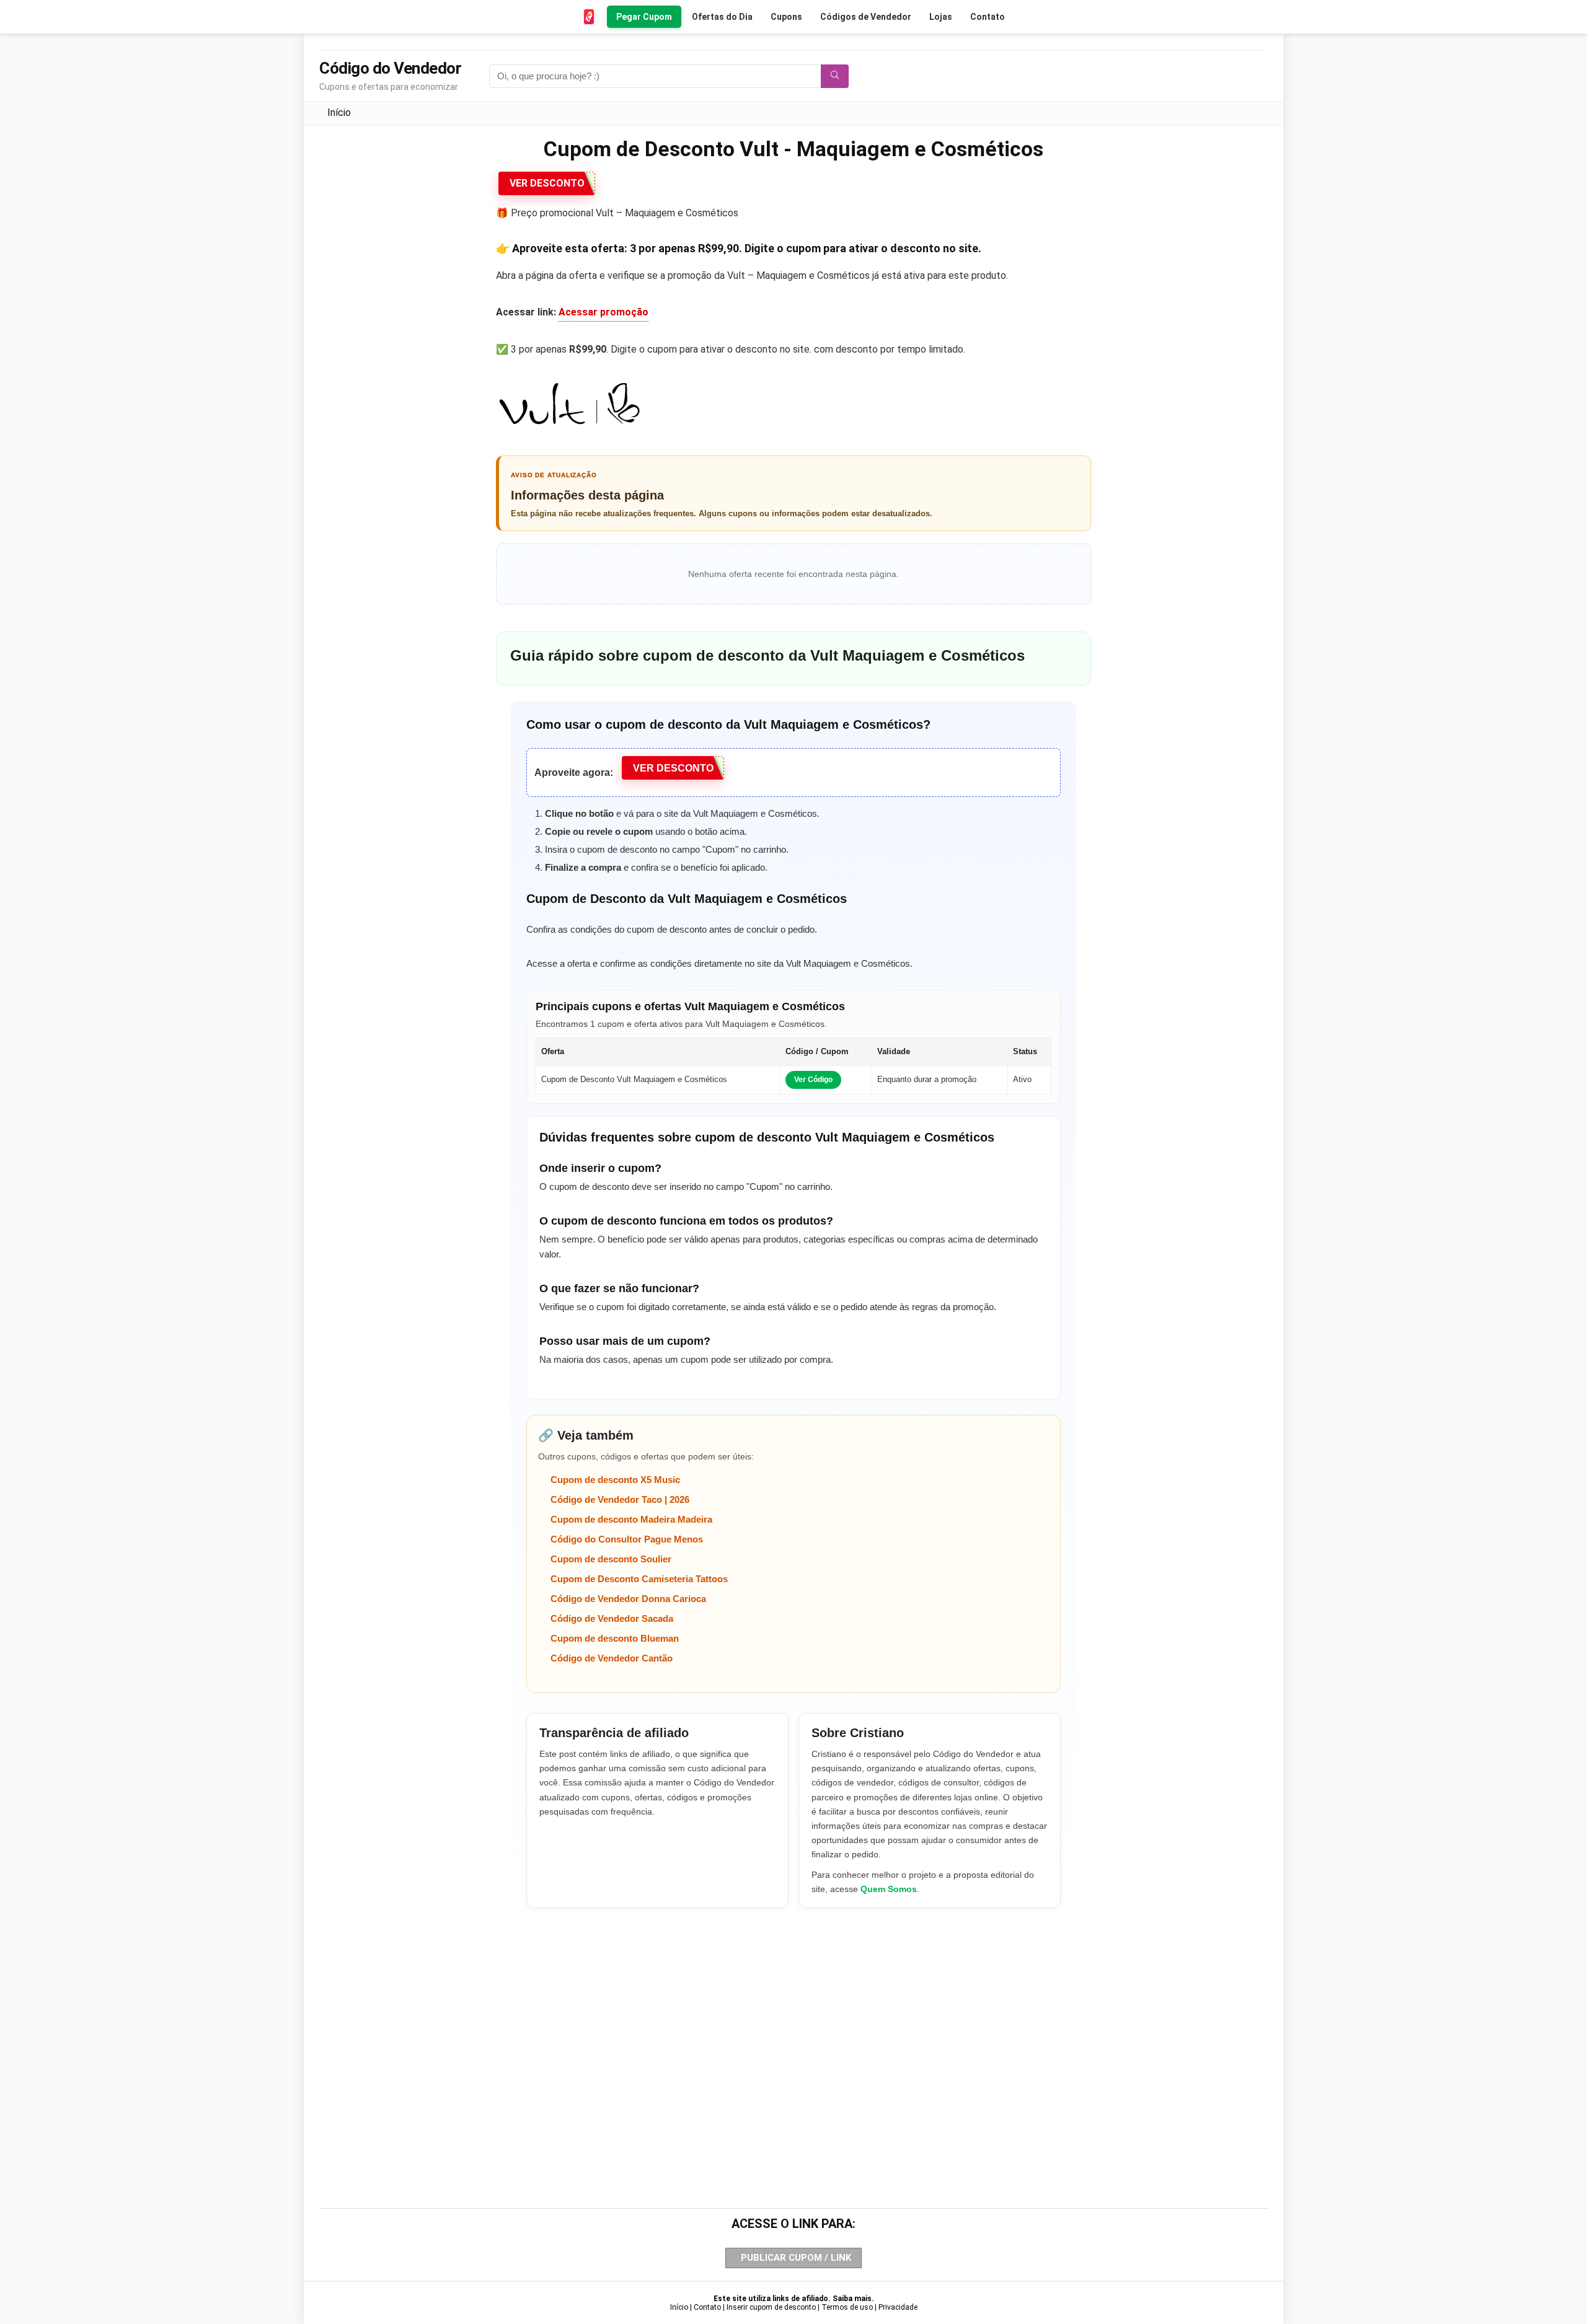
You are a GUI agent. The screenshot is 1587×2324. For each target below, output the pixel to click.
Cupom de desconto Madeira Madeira (631, 1519)
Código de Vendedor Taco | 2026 (620, 1499)
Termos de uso (847, 2307)
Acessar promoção (603, 312)
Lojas (941, 17)
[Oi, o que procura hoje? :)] (835, 76)
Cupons (786, 17)
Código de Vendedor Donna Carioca (628, 1599)
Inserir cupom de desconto (771, 2307)
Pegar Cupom (644, 17)
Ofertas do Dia (722, 17)
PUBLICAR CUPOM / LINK (796, 2258)
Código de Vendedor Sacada (612, 1618)
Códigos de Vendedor (866, 17)
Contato (988, 17)
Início (339, 112)
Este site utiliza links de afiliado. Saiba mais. (794, 2299)
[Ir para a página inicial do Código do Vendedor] (590, 17)
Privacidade (898, 2307)
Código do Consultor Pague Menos (627, 1539)
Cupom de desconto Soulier (611, 1559)
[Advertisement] (793, 2037)
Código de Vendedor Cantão (612, 1658)
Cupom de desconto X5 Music (615, 1480)
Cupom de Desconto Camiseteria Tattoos (639, 1579)
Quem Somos (889, 1889)
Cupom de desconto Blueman (615, 1638)
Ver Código (813, 1080)
